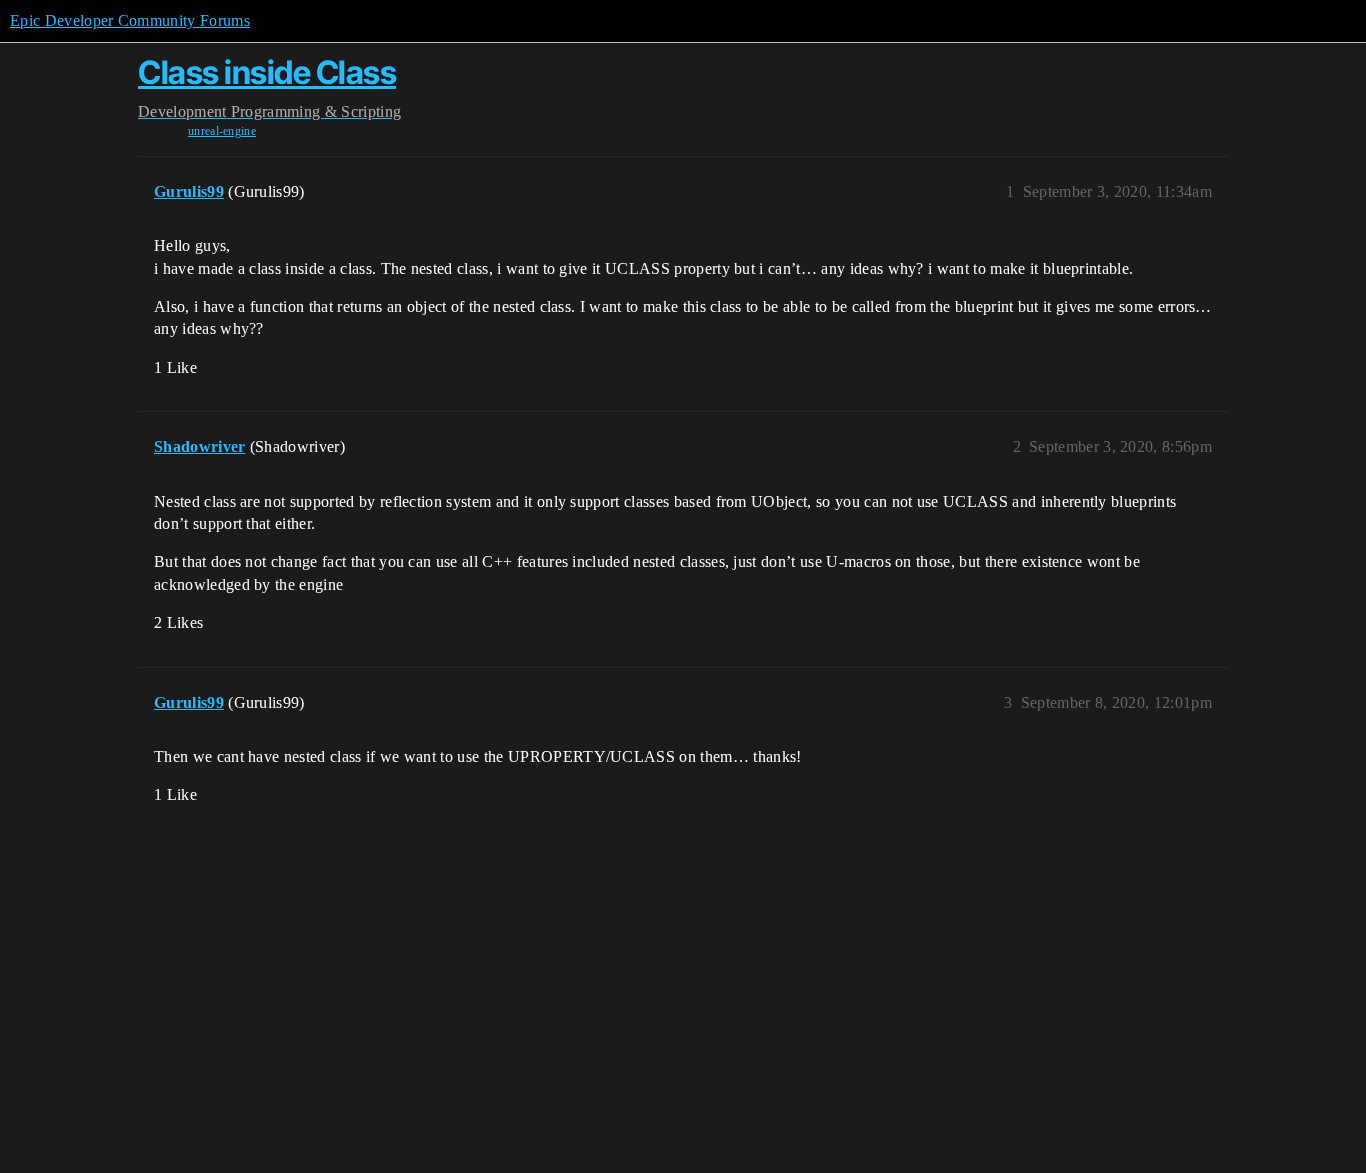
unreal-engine (222, 131)
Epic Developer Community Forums (130, 20)
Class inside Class (267, 72)
